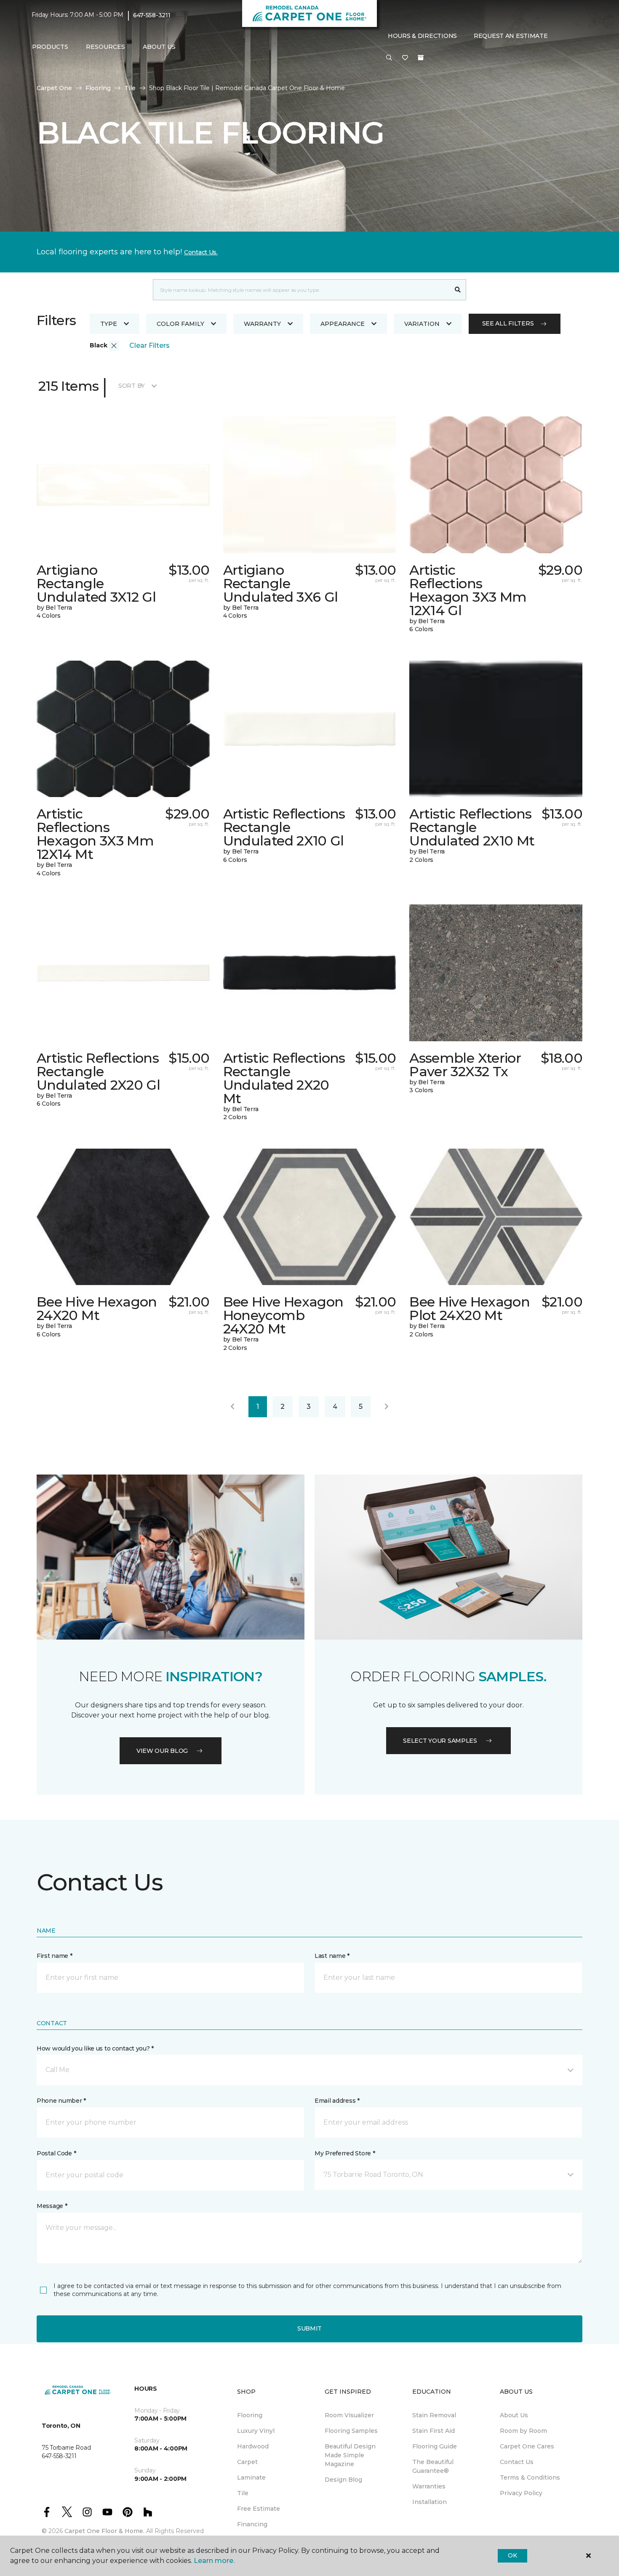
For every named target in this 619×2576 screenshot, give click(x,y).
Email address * (337, 2101)
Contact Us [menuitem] (517, 2462)
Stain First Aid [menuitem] (434, 2431)
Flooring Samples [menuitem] (351, 2431)
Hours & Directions (422, 36)
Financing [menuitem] (252, 2524)
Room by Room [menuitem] (523, 2431)
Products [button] (50, 47)
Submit (309, 2328)
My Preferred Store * (345, 2153)
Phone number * (61, 2101)
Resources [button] (105, 47)
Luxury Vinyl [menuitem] (256, 2431)
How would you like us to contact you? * (95, 2048)
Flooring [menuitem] (250, 2415)
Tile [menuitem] (243, 2493)
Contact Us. (201, 252)
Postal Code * (56, 2153)
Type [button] (109, 324)
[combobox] (301, 290)
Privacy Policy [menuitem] (521, 2493)
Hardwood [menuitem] (253, 2446)
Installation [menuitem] (430, 2502)
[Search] (458, 290)
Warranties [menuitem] (429, 2486)
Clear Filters (149, 345)
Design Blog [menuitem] (343, 2480)
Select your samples (440, 1741)
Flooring (98, 88)
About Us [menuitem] (514, 2415)
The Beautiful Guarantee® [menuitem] (433, 2466)
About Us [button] (159, 47)
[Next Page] (387, 1407)
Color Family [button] (180, 324)
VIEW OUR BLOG (162, 1751)
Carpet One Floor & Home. (104, 2531)
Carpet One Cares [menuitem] (527, 2446)
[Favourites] (405, 58)
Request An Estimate (511, 36)
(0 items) (421, 58)
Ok (512, 2555)
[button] (389, 58)
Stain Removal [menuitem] (434, 2415)
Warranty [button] (262, 324)
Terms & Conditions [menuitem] (530, 2477)
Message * (52, 2206)
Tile (130, 88)
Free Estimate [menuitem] (259, 2509)
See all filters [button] (508, 323)
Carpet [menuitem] (247, 2462)
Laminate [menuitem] (251, 2477)
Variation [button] (422, 324)
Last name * (332, 1956)
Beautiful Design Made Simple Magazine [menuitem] (350, 2455)
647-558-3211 (152, 15)
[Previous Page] (232, 1407)
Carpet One (54, 88)
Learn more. (214, 2561)
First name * (55, 1956)
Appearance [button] (343, 324)
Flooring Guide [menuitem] (435, 2446)
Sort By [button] (132, 386)
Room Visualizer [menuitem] (349, 2415)
